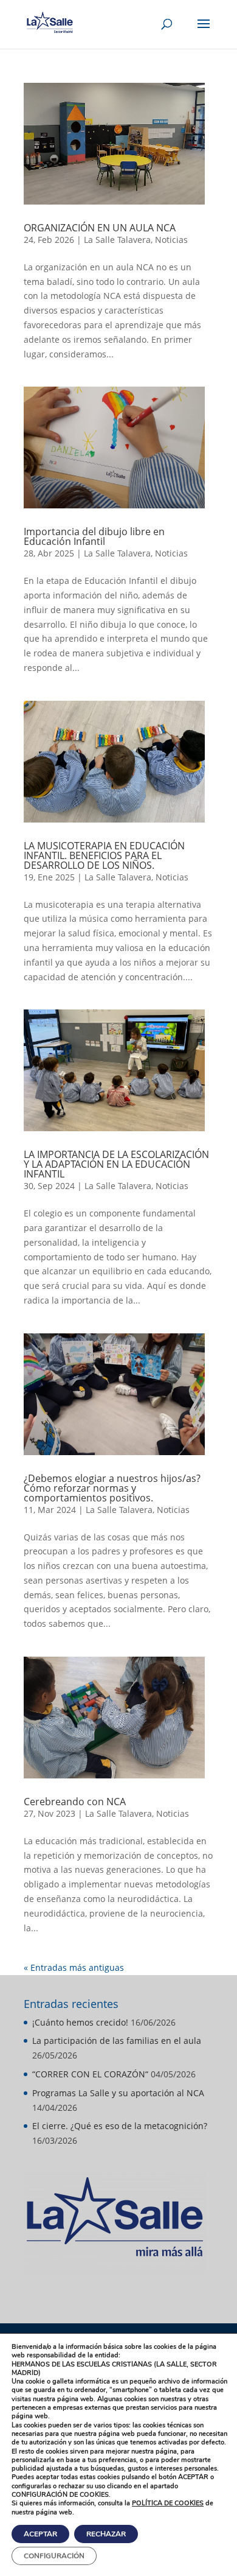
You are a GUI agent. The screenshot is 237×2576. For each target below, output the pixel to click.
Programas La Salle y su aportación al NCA (118, 2093)
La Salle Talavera (117, 240)
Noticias (171, 240)
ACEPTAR (40, 2534)
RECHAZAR (106, 2534)
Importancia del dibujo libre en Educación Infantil (94, 536)
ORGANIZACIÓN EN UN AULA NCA (100, 228)
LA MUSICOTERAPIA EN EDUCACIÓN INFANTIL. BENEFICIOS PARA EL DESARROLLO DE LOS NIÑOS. (104, 855)
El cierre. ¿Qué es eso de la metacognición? (120, 2126)
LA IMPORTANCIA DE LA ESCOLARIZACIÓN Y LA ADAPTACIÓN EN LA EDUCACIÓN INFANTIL (116, 1164)
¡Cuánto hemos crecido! (80, 2022)
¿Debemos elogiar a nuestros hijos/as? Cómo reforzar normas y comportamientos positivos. (112, 1488)
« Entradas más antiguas (74, 1967)
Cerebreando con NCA (75, 1802)
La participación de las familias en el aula (117, 2041)
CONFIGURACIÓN (54, 2556)
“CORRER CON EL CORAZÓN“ (90, 2074)
